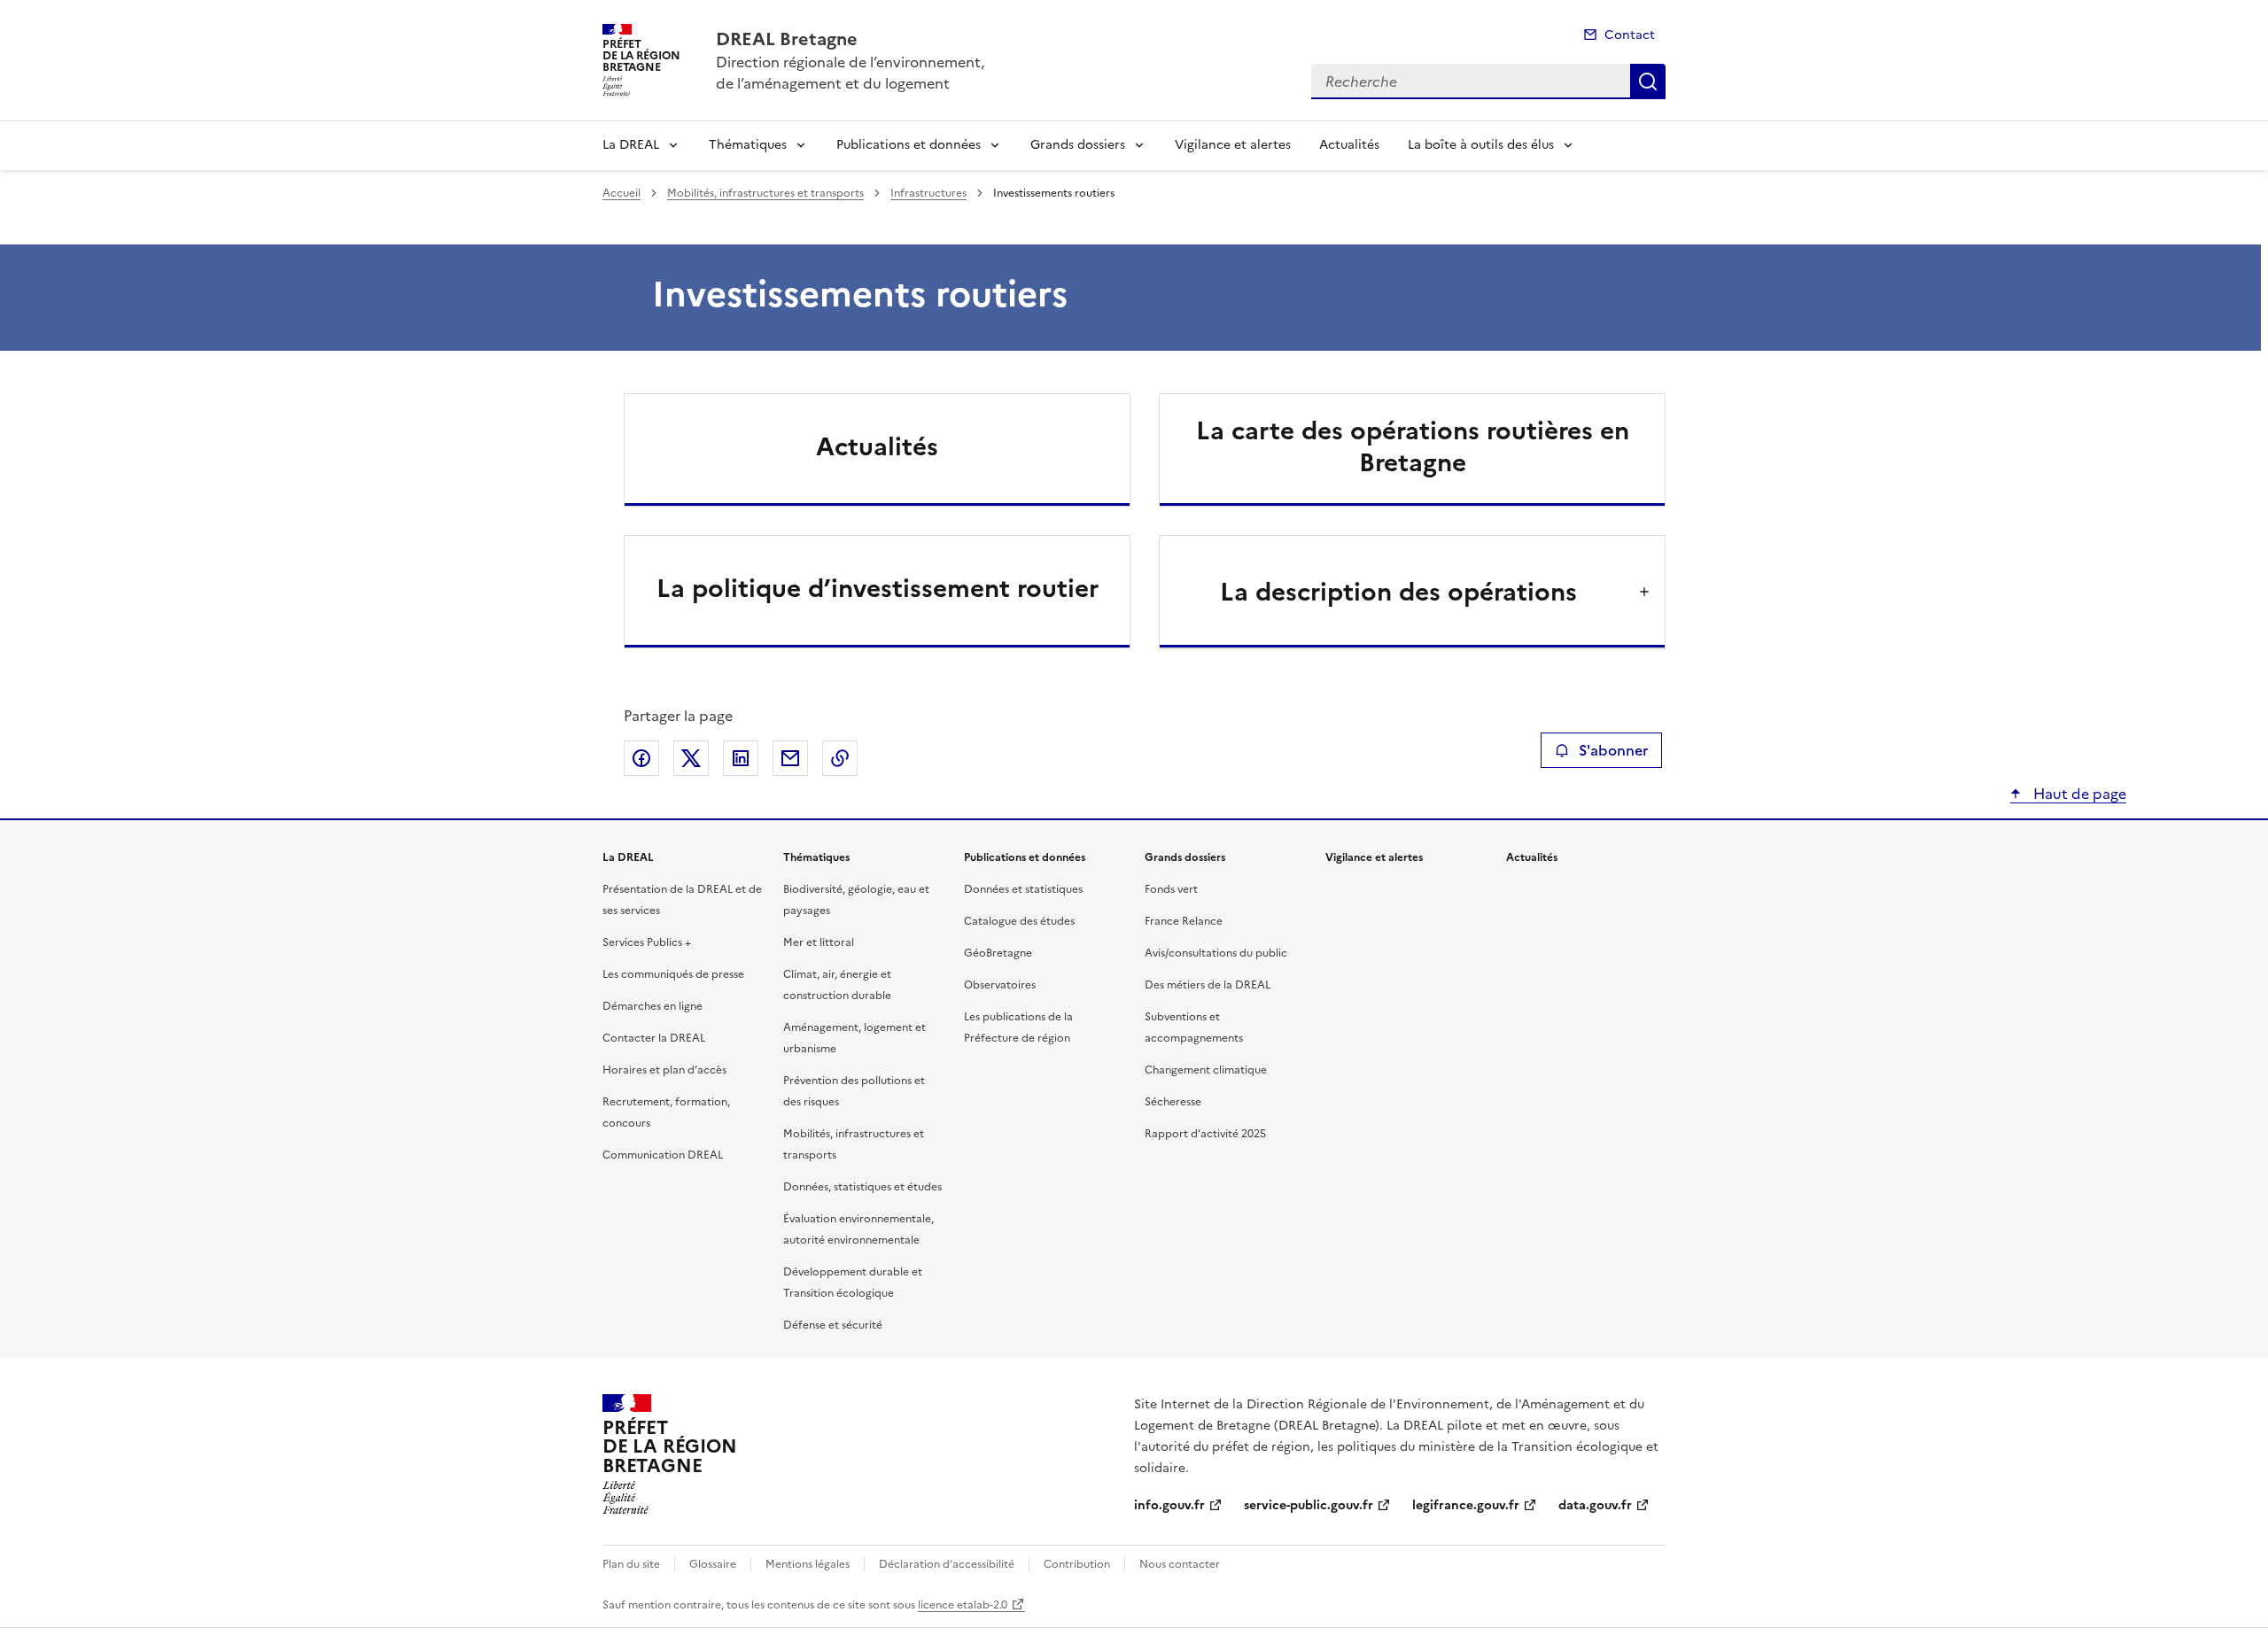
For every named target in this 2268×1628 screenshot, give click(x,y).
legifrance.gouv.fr (1466, 1505)
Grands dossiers (1078, 145)
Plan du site (631, 1564)
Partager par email (790, 758)
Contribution (1077, 1564)
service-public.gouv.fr (1309, 1505)
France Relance (1184, 921)
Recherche (1648, 81)
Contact (1630, 35)
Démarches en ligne (652, 1006)
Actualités (1349, 145)
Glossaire (713, 1564)
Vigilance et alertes (1233, 145)
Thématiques (748, 145)
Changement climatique (1206, 1070)
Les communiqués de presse (673, 974)
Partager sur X (691, 758)
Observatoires (1000, 985)
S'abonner (1613, 750)
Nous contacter (1180, 1564)
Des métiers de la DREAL (1208, 985)
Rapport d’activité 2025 (1205, 1134)
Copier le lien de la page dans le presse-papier (840, 758)
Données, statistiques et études (862, 1187)
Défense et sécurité (833, 1325)
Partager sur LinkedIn (741, 758)
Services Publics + (647, 942)
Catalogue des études (1019, 921)
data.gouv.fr (1595, 1505)
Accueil (621, 193)
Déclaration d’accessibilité (947, 1564)
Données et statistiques (1023, 889)
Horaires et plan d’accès (664, 1070)
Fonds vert (1171, 889)
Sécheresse (1173, 1102)
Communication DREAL (663, 1155)
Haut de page (2078, 794)
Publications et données (909, 145)
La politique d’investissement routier (878, 588)
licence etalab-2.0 (963, 1605)
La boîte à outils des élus (1481, 145)
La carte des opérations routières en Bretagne (1413, 446)
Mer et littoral (819, 942)
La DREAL (631, 145)
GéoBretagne (998, 953)
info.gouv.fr (1169, 1505)
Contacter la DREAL (654, 1038)
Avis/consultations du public (1216, 953)
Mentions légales (808, 1564)
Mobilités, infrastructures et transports (765, 193)
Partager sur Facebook (641, 758)
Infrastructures (928, 193)
